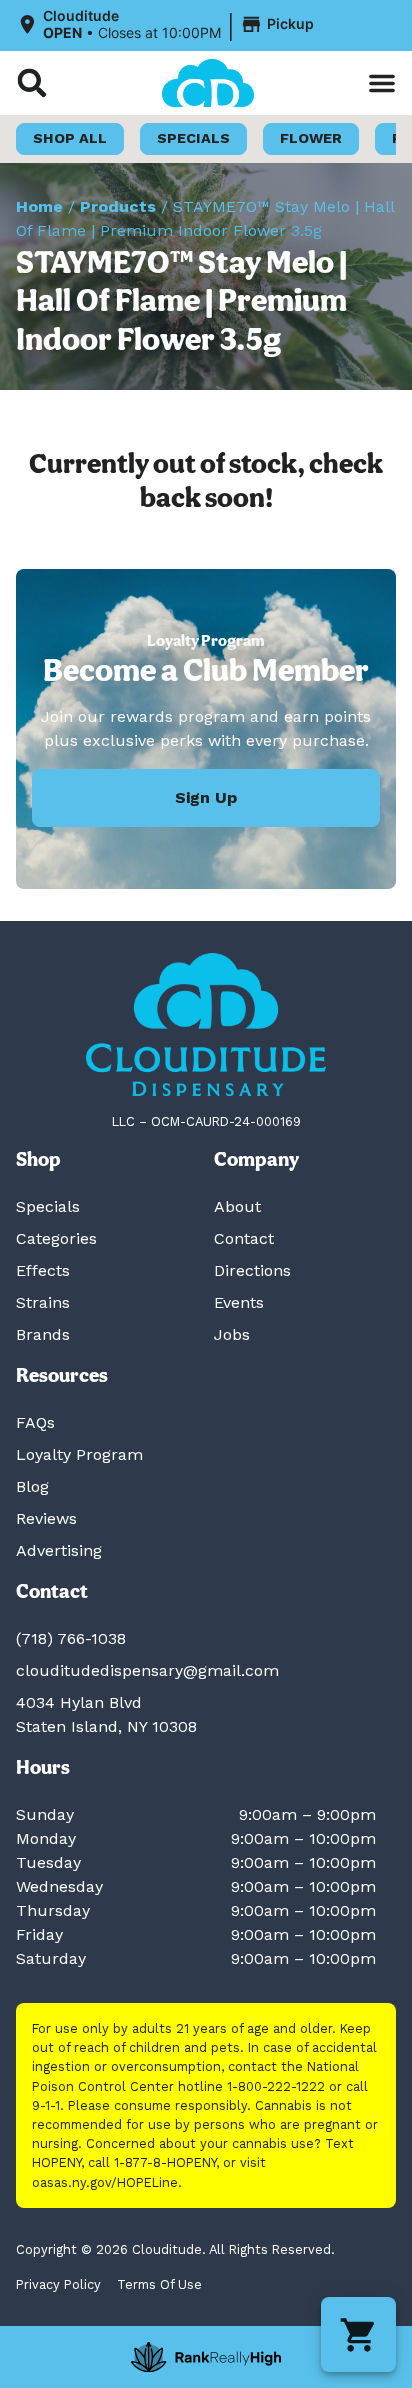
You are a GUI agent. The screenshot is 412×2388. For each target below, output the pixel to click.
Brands (43, 1334)
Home (39, 206)
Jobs (232, 1334)
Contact (244, 1238)
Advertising (59, 1550)
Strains (43, 1302)
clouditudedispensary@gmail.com (147, 1670)
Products (118, 206)
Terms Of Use (159, 2284)
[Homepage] (206, 1024)
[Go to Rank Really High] (206, 2357)
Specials (48, 1206)
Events (239, 1302)
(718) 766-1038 (71, 1638)
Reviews (46, 1518)
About (237, 1206)
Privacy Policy (58, 2284)
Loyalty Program (79, 1454)
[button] (168, 25)
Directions (252, 1270)
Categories (56, 1238)
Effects (43, 1270)
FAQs (35, 1422)
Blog (32, 1486)
